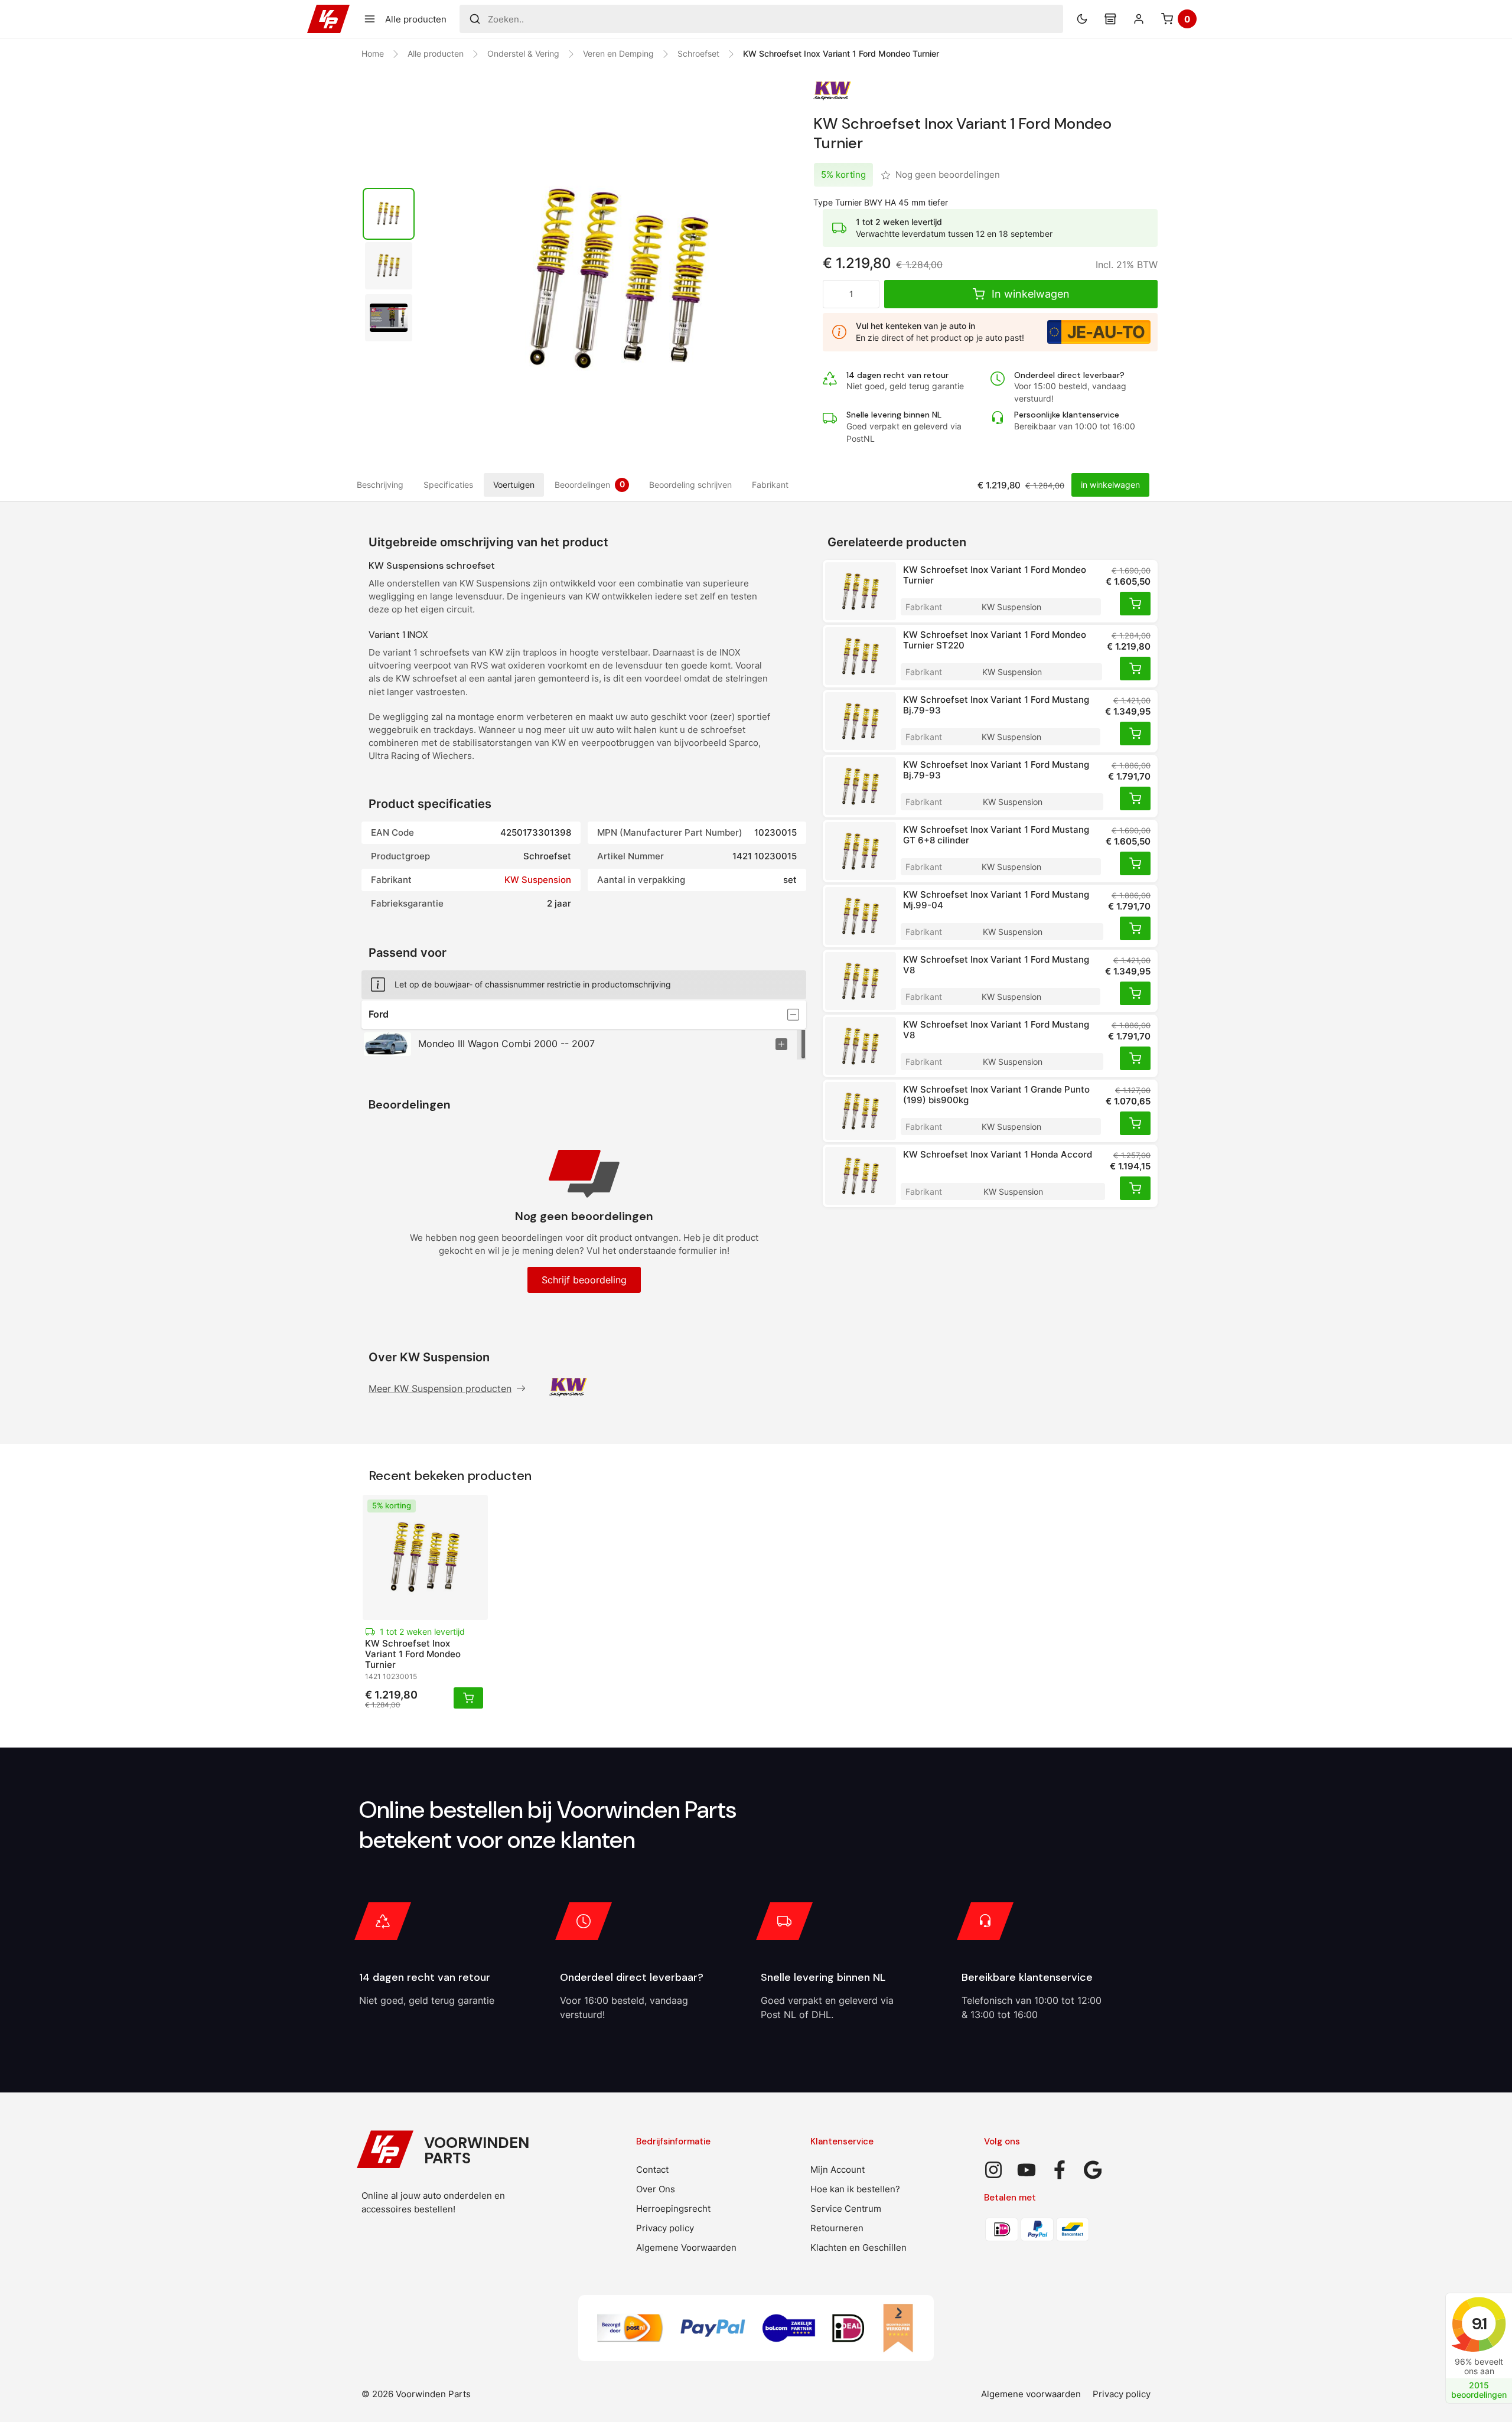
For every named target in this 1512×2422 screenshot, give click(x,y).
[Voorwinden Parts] (328, 19)
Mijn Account (838, 2170)
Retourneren (837, 2228)
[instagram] (993, 2170)
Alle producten (436, 53)
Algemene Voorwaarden (686, 2247)
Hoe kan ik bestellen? (855, 2189)
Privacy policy (665, 2228)
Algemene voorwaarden (1031, 2394)
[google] (1093, 2170)
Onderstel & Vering (523, 53)
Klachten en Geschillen (858, 2247)
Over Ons (656, 2189)
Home (373, 53)
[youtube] (1027, 2170)
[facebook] (1060, 2170)
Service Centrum (846, 2209)
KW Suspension (538, 880)
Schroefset (698, 53)
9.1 (1479, 2324)
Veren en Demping (618, 53)
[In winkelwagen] (1135, 604)
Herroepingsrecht (673, 2209)
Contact (652, 2170)
